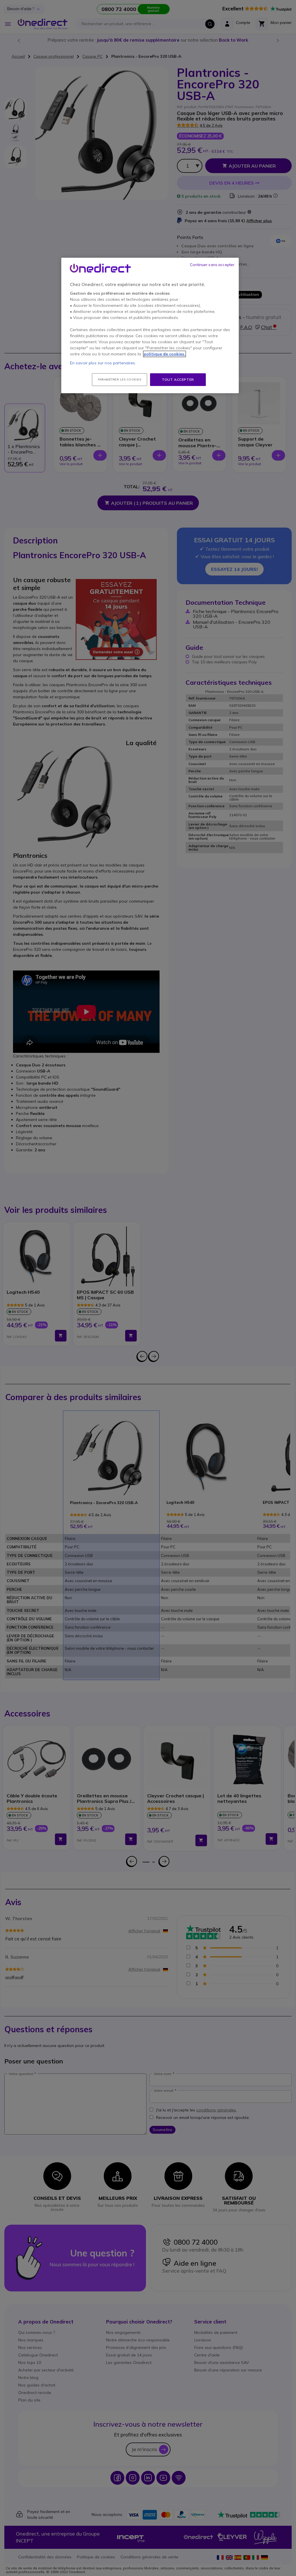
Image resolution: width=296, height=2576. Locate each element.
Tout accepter (178, 379)
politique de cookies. (164, 354)
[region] (150, 326)
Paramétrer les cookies (120, 379)
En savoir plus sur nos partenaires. (103, 363)
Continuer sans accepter (212, 265)
